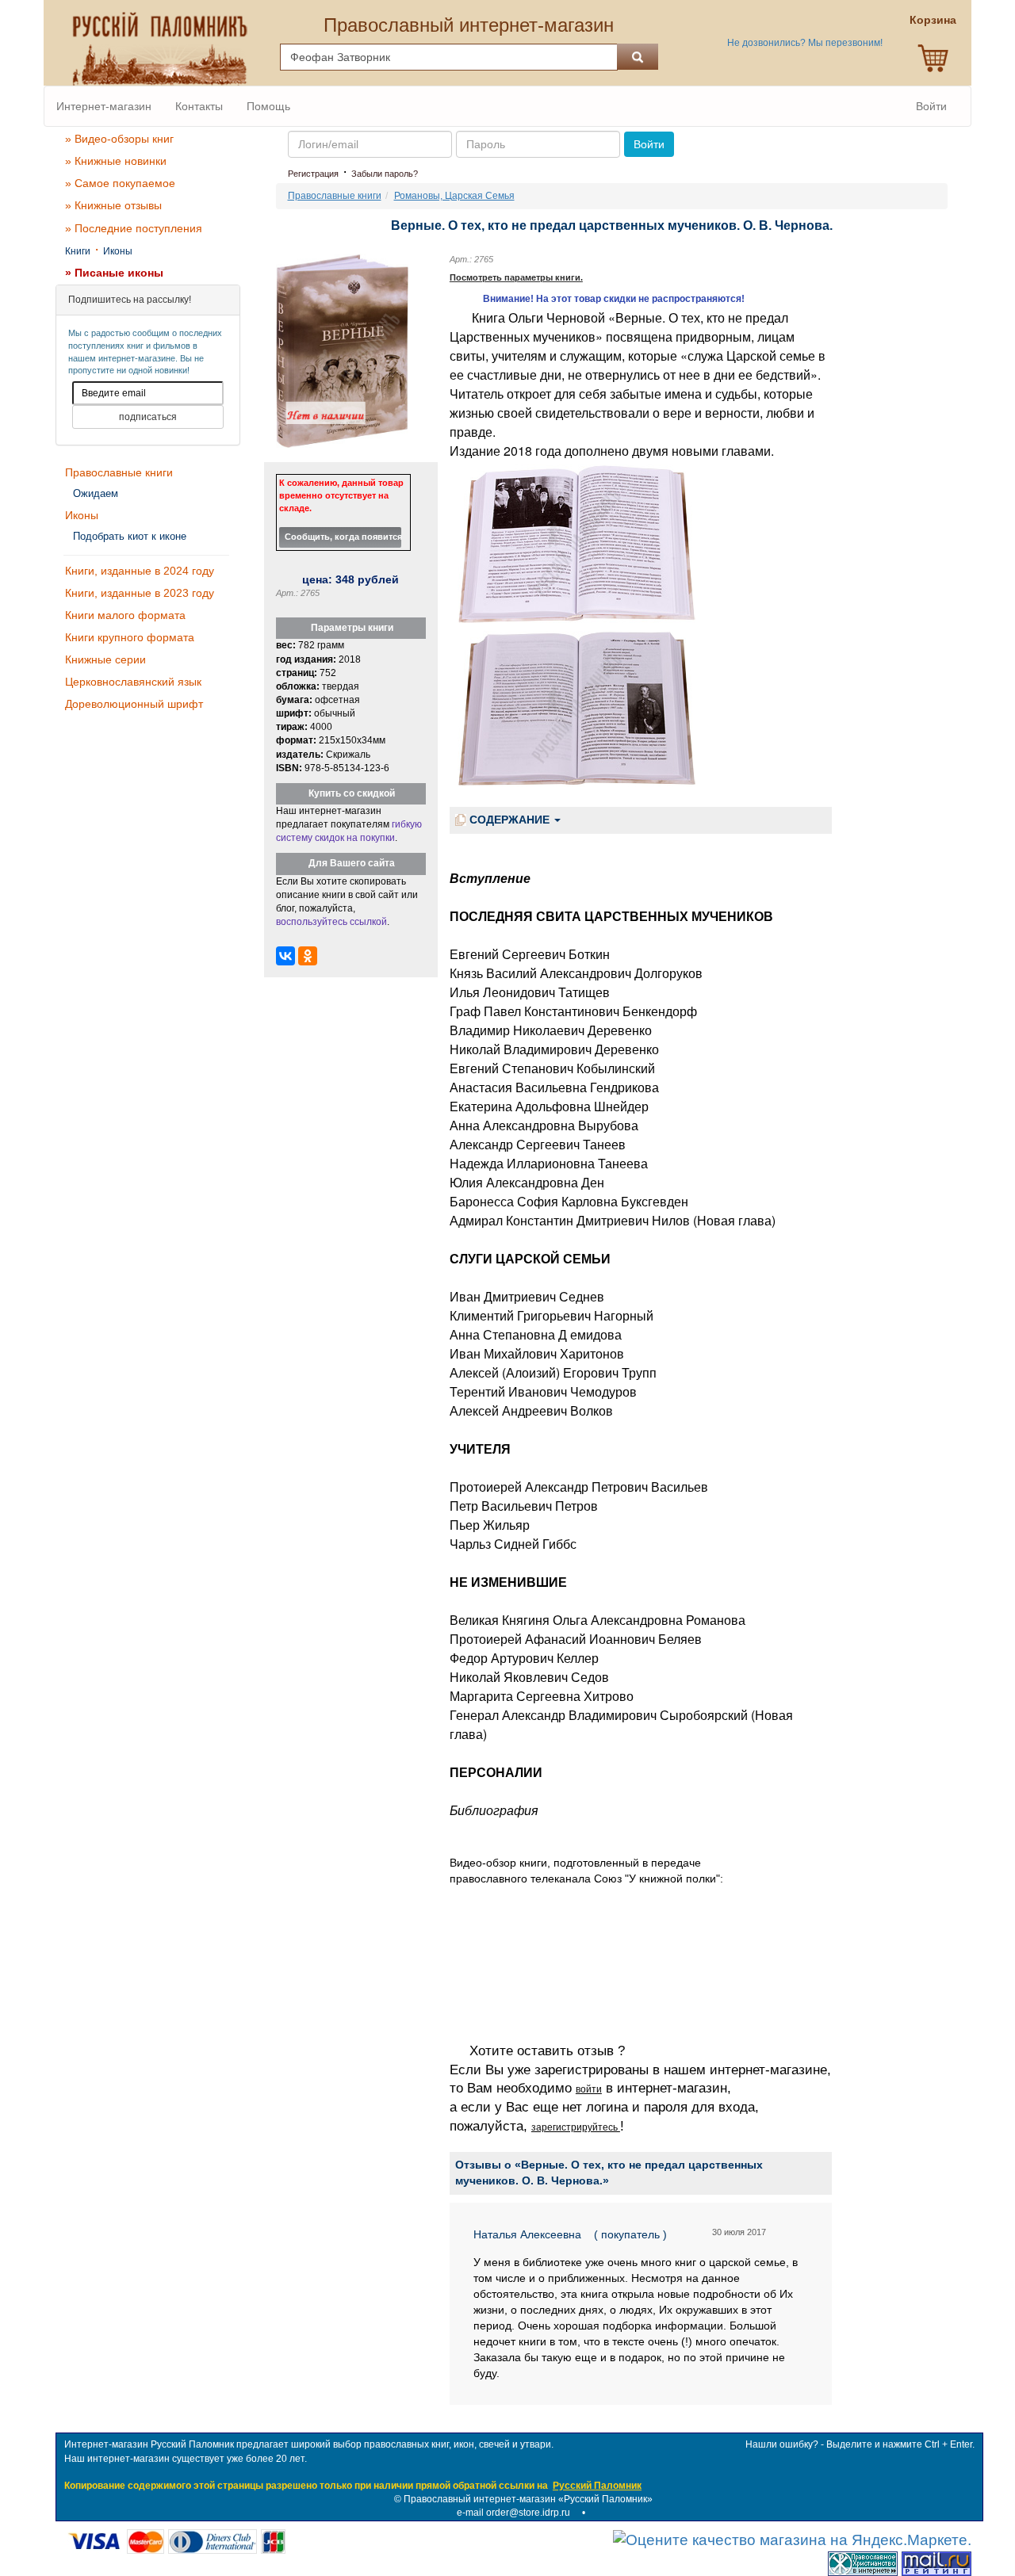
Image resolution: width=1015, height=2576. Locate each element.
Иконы (118, 251)
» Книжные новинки (116, 161)
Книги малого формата (125, 615)
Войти (931, 106)
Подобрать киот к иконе (130, 536)
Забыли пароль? (385, 174)
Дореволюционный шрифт (134, 704)
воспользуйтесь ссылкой (331, 922)
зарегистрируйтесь (576, 2127)
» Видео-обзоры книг (119, 139)
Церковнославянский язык (133, 682)
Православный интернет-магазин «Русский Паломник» (528, 2499)
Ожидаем (96, 493)
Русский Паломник (597, 2486)
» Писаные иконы (114, 273)
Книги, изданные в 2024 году (140, 571)
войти (589, 2089)
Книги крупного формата (130, 637)
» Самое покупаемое (120, 183)
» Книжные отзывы (113, 205)
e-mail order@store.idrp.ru (513, 2513)
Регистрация (313, 174)
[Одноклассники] (308, 956)
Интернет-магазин (104, 106)
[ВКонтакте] (285, 956)
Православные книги (119, 472)
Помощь (268, 106)
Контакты (199, 106)
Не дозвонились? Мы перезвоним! (805, 43)
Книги (78, 251)
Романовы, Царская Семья (454, 196)
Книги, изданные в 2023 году (140, 593)
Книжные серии (105, 659)
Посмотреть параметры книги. (516, 277)
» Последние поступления (134, 228)
